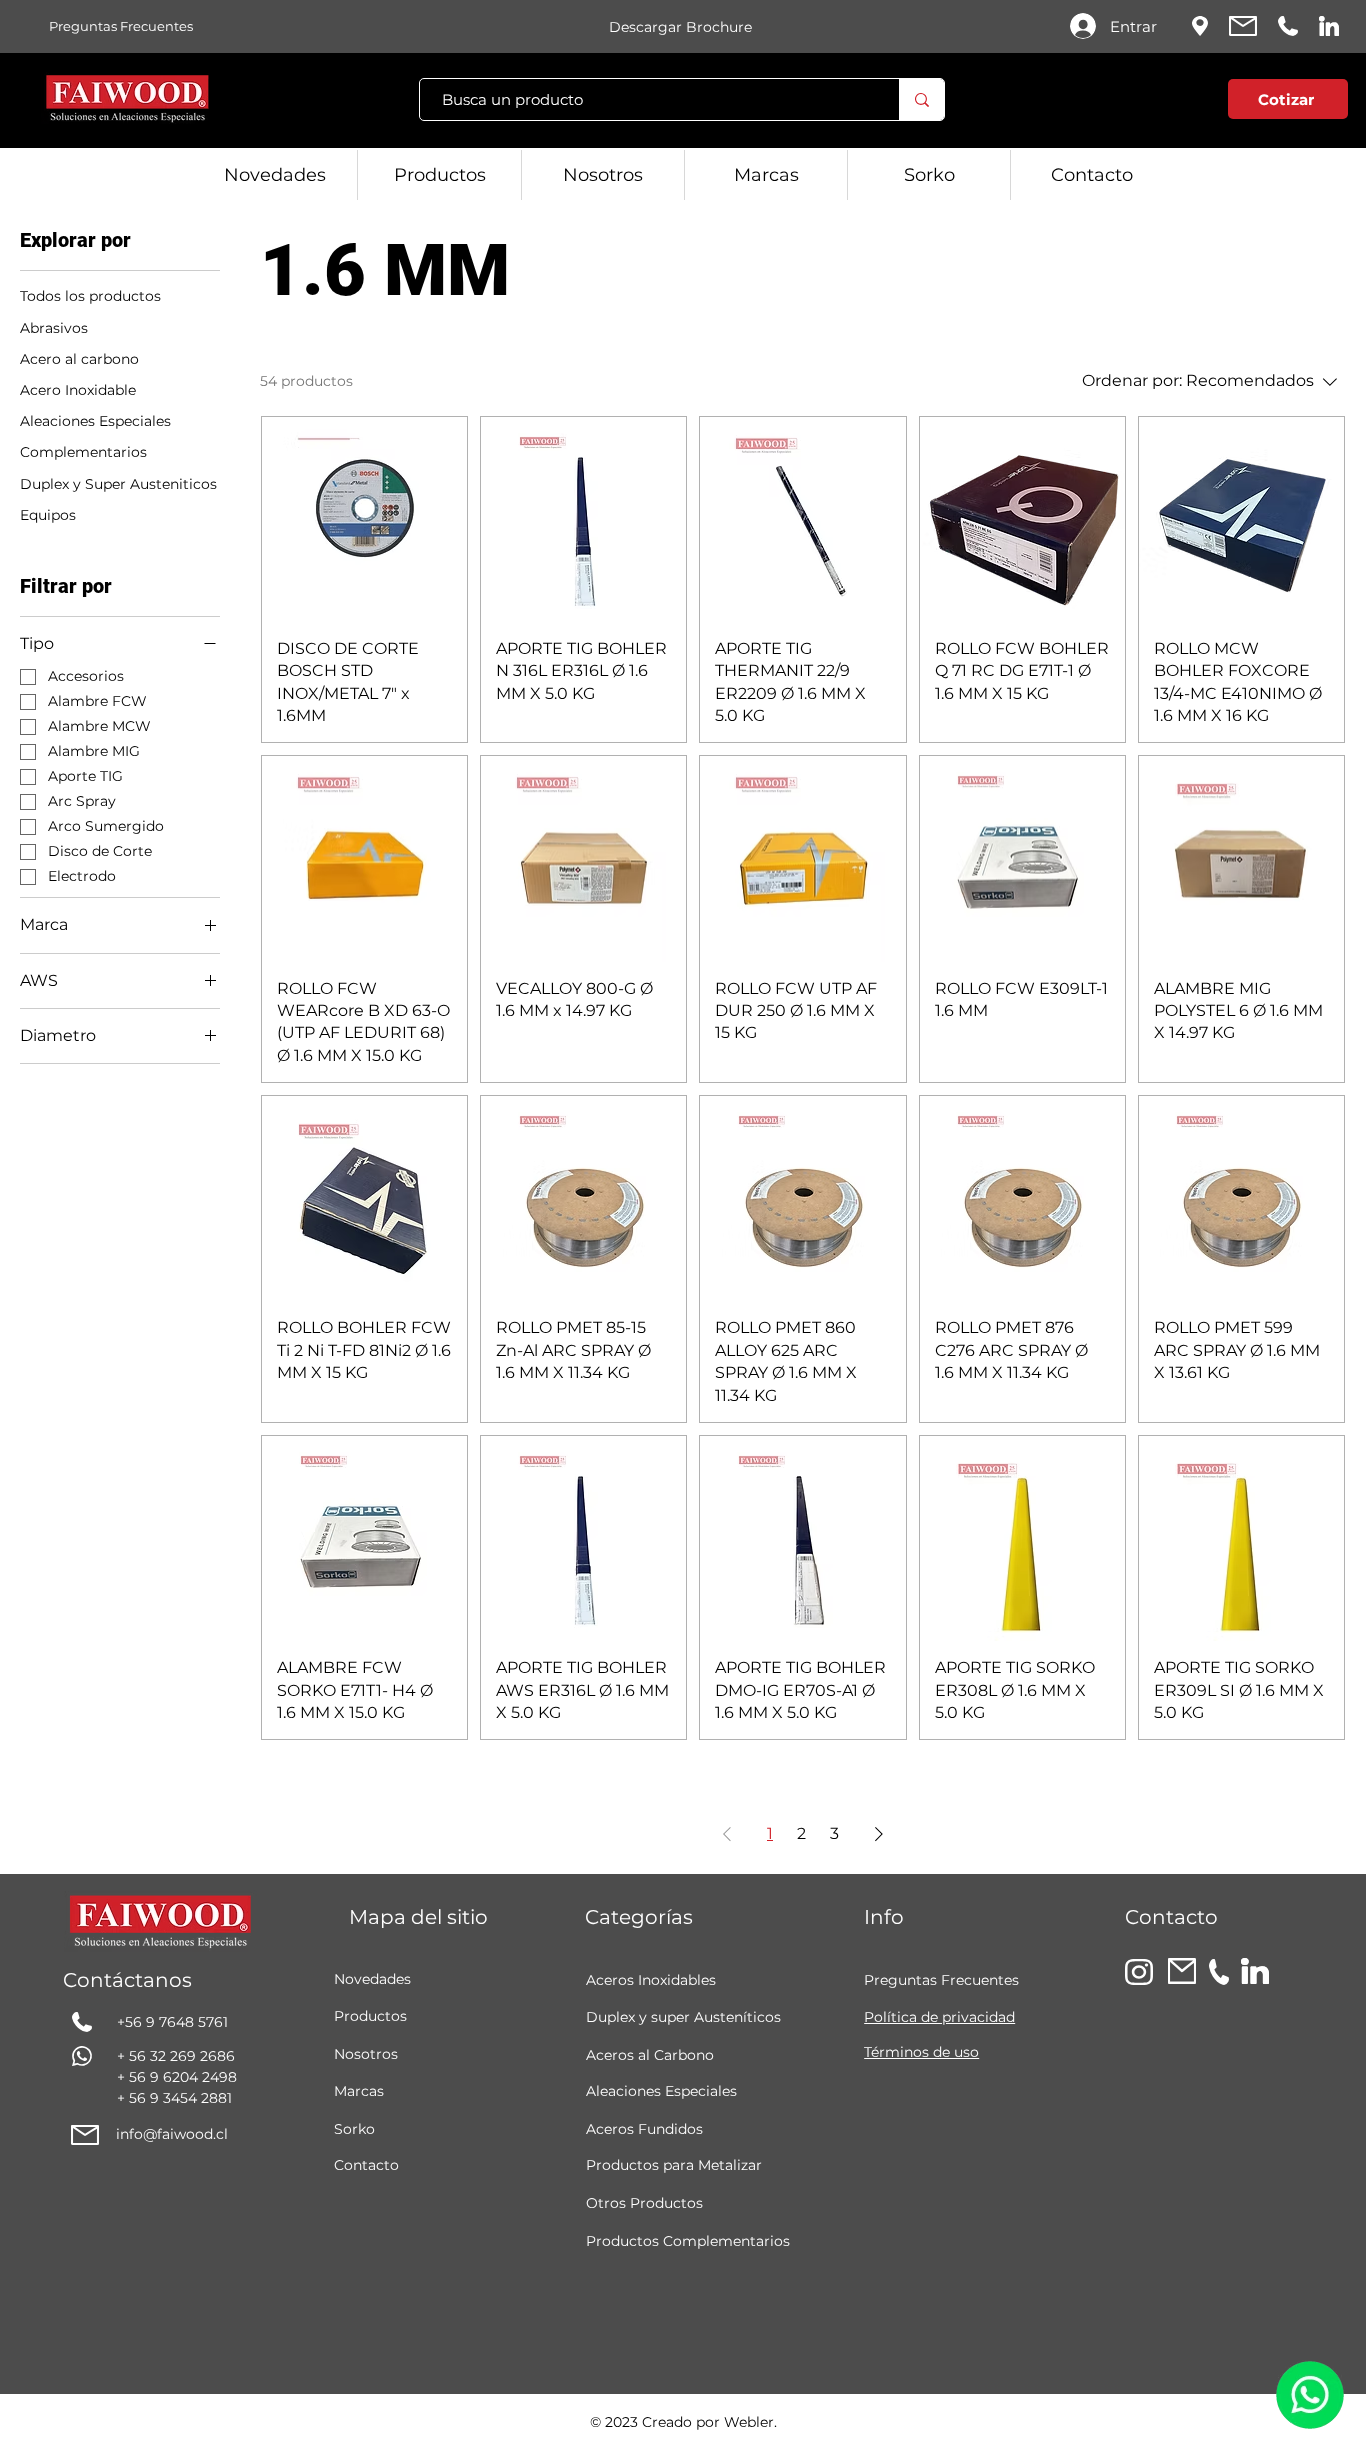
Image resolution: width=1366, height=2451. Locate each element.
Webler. (750, 2422)
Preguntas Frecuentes (941, 1980)
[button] (1166, 103)
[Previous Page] (727, 1834)
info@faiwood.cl (172, 2134)
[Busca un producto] (921, 99)
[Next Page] (879, 1834)
